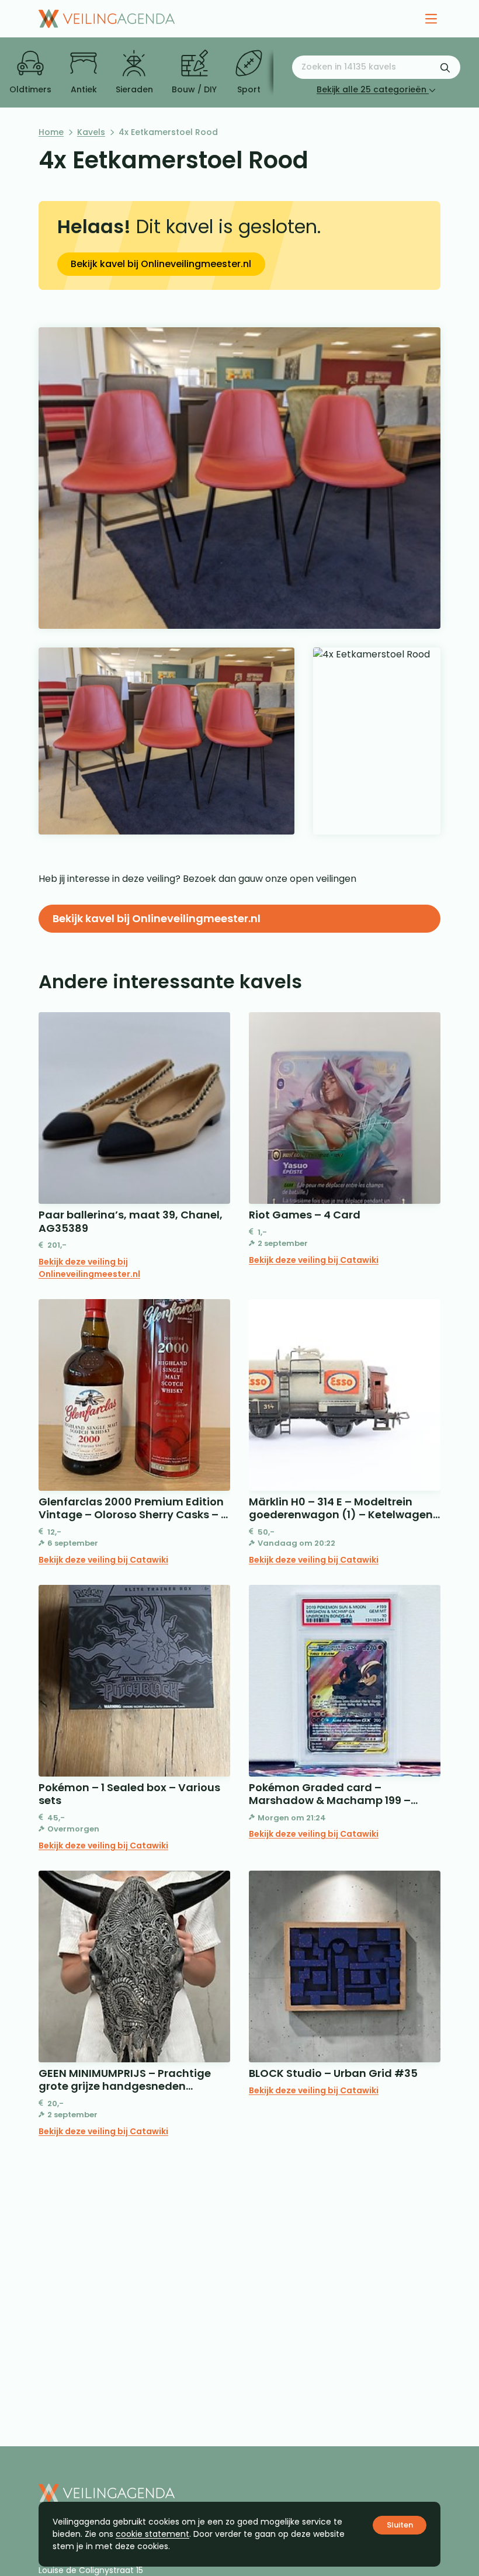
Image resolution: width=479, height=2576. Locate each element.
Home (51, 132)
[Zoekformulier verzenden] (445, 67)
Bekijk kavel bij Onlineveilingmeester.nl (161, 264)
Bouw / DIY (194, 89)
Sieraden (134, 89)
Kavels (91, 132)
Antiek (84, 89)
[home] (107, 19)
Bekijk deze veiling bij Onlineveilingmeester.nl (89, 1268)
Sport (249, 89)
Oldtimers (30, 89)
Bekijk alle (372, 89)
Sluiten (400, 2525)
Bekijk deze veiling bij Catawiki (314, 1260)
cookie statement (152, 2534)
